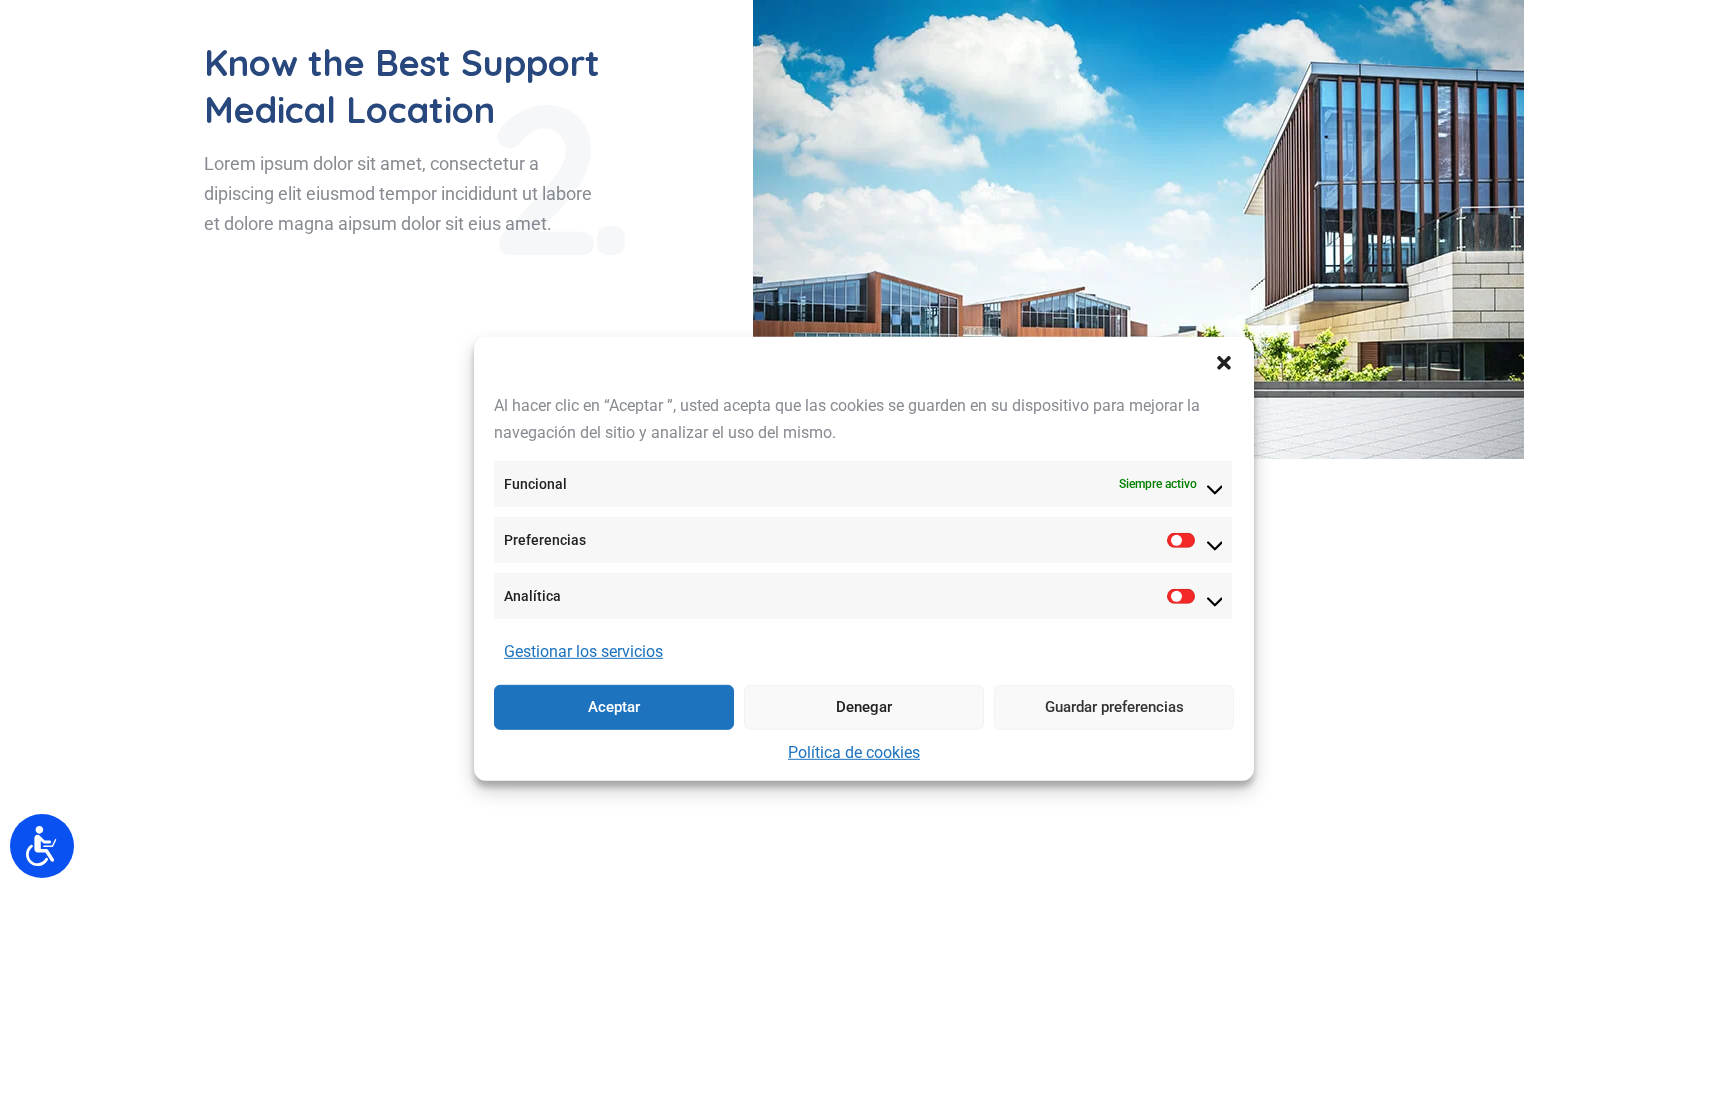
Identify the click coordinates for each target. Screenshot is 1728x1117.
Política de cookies (854, 752)
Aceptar (614, 707)
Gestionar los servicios (583, 651)
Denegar (864, 707)
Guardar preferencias (1114, 707)
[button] (1224, 361)
